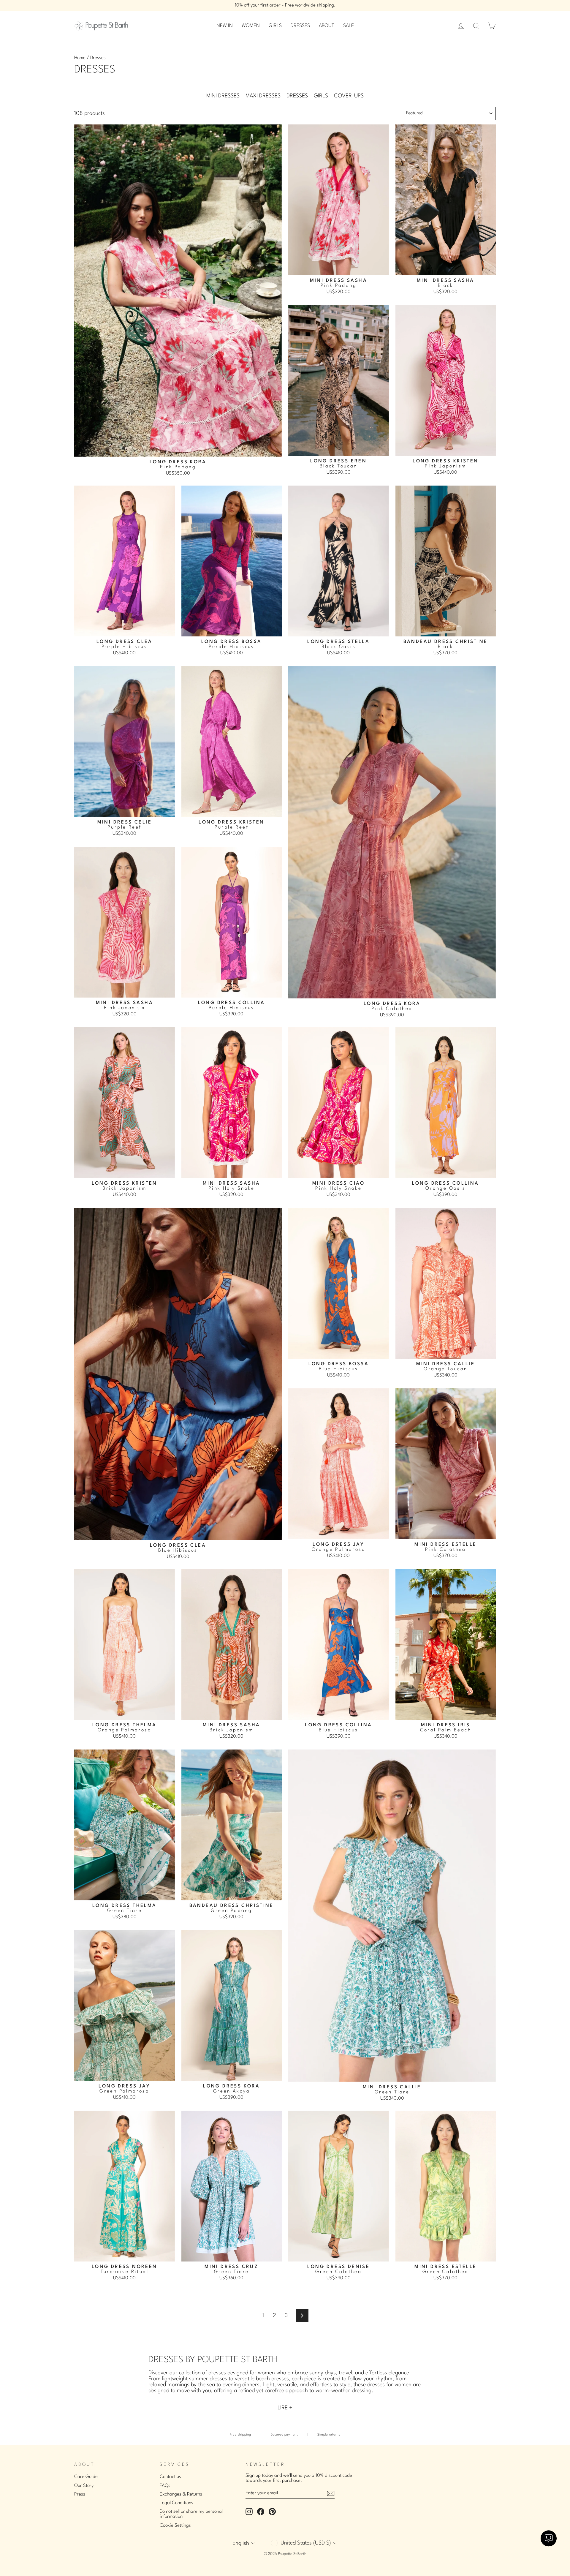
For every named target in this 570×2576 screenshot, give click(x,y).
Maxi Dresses (263, 96)
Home (80, 58)
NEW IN (225, 26)
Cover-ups (349, 96)
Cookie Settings (175, 2526)
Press (80, 2494)
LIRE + (285, 2408)
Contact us (170, 2477)
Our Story (84, 2486)
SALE (349, 26)
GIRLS (275, 26)
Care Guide (86, 2477)
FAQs (165, 2486)
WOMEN (251, 26)
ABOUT (327, 26)
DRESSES (300, 26)
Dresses (297, 96)
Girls (321, 96)
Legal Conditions (176, 2503)
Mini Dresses (223, 96)
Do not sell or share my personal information (191, 2514)
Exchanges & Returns (181, 2494)
